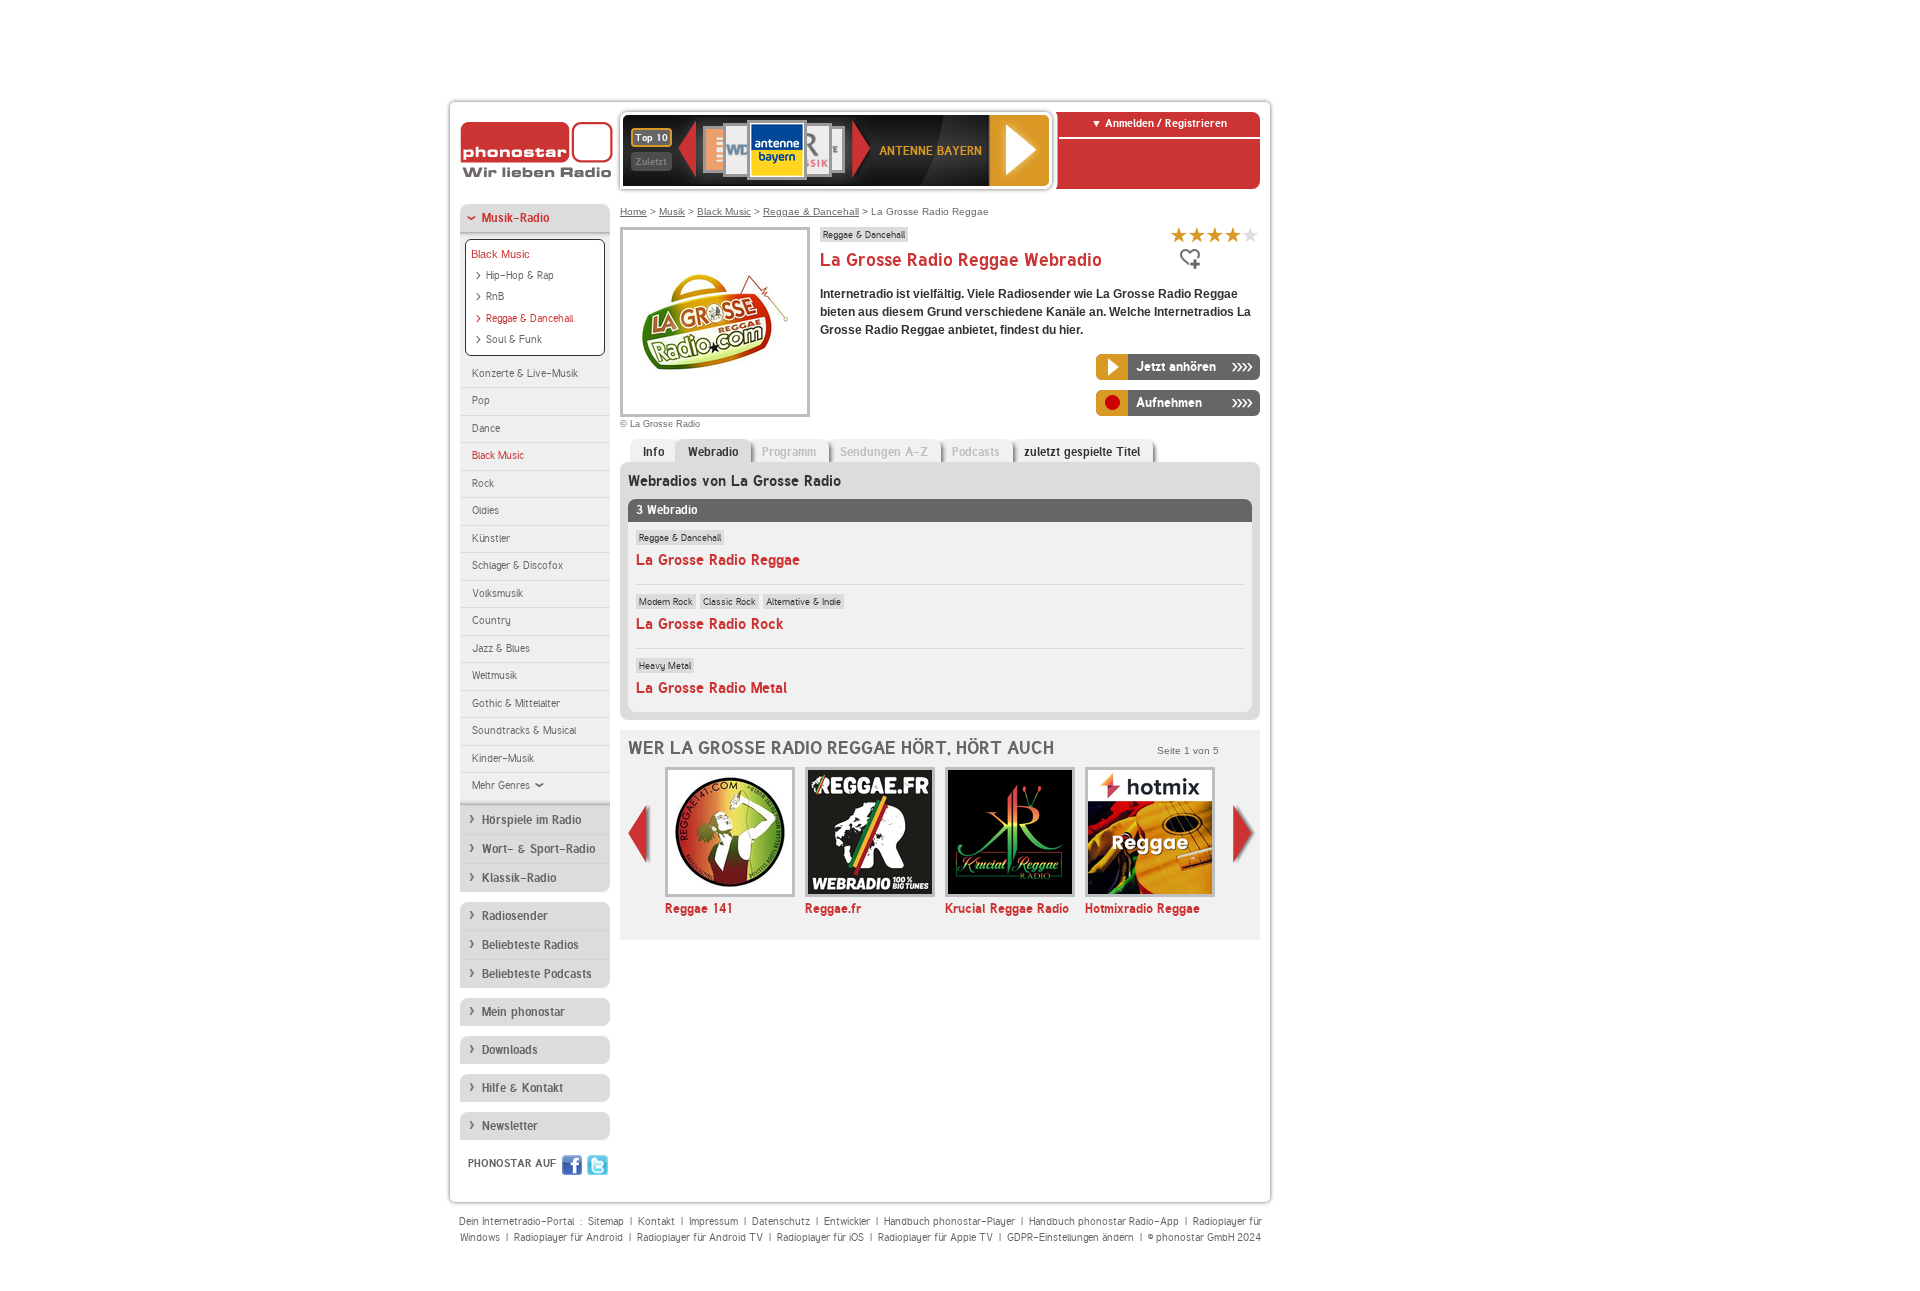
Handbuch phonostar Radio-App (1104, 1221)
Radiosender (515, 916)
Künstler (491, 538)
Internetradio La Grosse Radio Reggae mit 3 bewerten (1215, 234)
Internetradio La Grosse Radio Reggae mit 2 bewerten (1197, 234)
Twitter (597, 1165)
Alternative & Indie (803, 601)
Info (653, 452)
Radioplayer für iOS (820, 1237)
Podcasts (976, 452)
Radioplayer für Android (568, 1237)
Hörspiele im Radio (531, 820)
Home (633, 211)
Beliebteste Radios (530, 945)
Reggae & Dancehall (529, 318)
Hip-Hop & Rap (520, 275)
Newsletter (510, 1126)
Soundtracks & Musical (524, 730)
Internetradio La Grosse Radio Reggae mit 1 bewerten (1179, 234)
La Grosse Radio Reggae (718, 560)
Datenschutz (781, 1221)
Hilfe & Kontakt (522, 1088)
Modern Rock (666, 601)
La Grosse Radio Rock (709, 624)
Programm (789, 452)
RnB (495, 296)
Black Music (500, 254)
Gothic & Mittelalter (516, 703)
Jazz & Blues (501, 648)
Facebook (572, 1165)
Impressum (713, 1221)
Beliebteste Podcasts (537, 974)
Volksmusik (497, 593)
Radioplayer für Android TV (700, 1237)
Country (491, 620)
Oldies (485, 510)
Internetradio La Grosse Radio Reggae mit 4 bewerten (1233, 234)
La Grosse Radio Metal (711, 688)
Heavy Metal (665, 665)
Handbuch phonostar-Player (949, 1221)
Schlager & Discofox (517, 565)
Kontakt (656, 1221)
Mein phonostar (523, 1012)
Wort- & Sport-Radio (538, 849)
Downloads (510, 1050)
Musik (672, 211)
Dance (486, 428)
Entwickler (847, 1221)
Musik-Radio (515, 218)
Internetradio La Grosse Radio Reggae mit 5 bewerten (1251, 234)
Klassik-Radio (519, 878)
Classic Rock (729, 601)
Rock (483, 483)
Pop (481, 400)
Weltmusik (494, 675)
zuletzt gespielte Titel (1082, 452)
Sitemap (606, 1221)
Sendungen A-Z (884, 452)
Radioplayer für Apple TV (935, 1237)
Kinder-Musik (503, 758)
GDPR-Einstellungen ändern (1070, 1237)
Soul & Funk (514, 339)
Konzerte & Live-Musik (525, 373)
